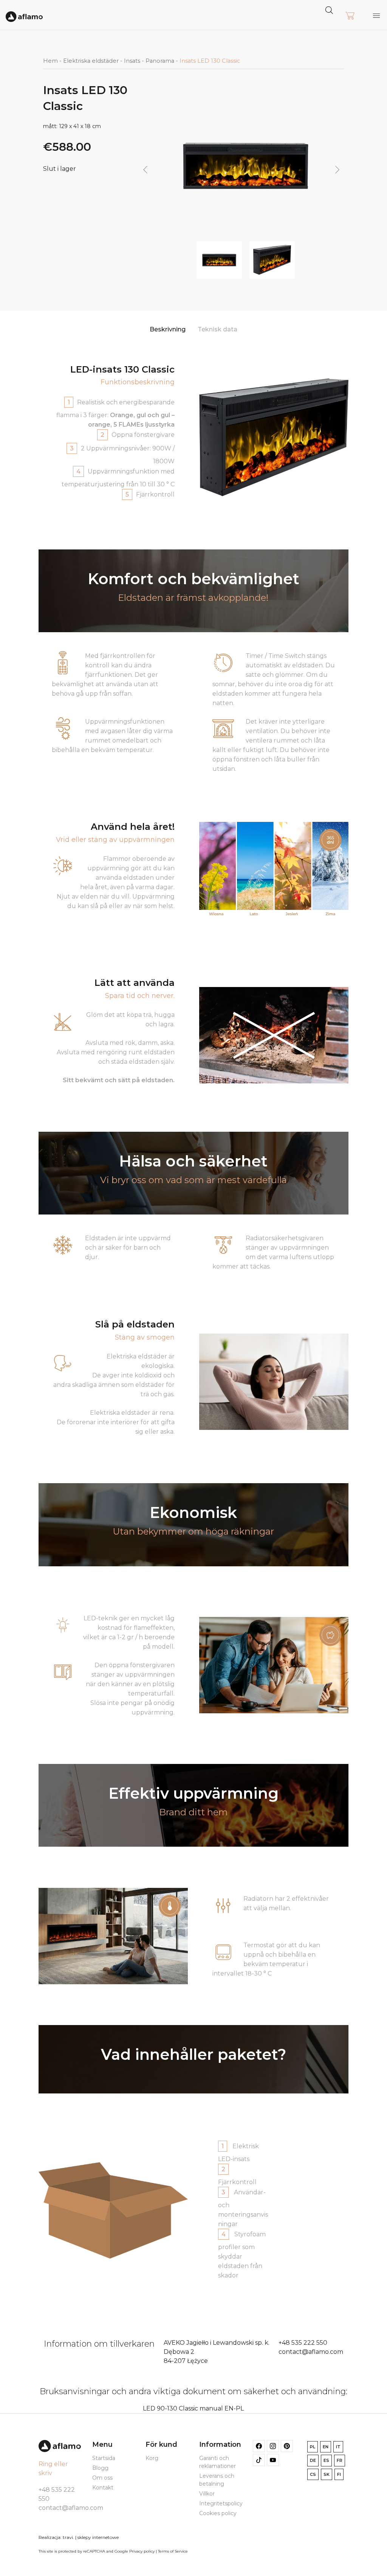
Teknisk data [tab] (217, 329)
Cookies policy (218, 2513)
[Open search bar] (329, 10)
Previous (145, 170)
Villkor (207, 2494)
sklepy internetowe (98, 2537)
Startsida (104, 2458)
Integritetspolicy (221, 2503)
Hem (50, 61)
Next (337, 170)
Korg (152, 2458)
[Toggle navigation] (376, 15)
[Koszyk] (350, 16)
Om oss (102, 2478)
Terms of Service (173, 2551)
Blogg (100, 2468)
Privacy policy (142, 2551)
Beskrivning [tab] (168, 329)
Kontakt (103, 2488)
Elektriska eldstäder (91, 61)
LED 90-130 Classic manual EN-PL (193, 2408)
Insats (132, 61)
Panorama (160, 61)
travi (68, 2537)
